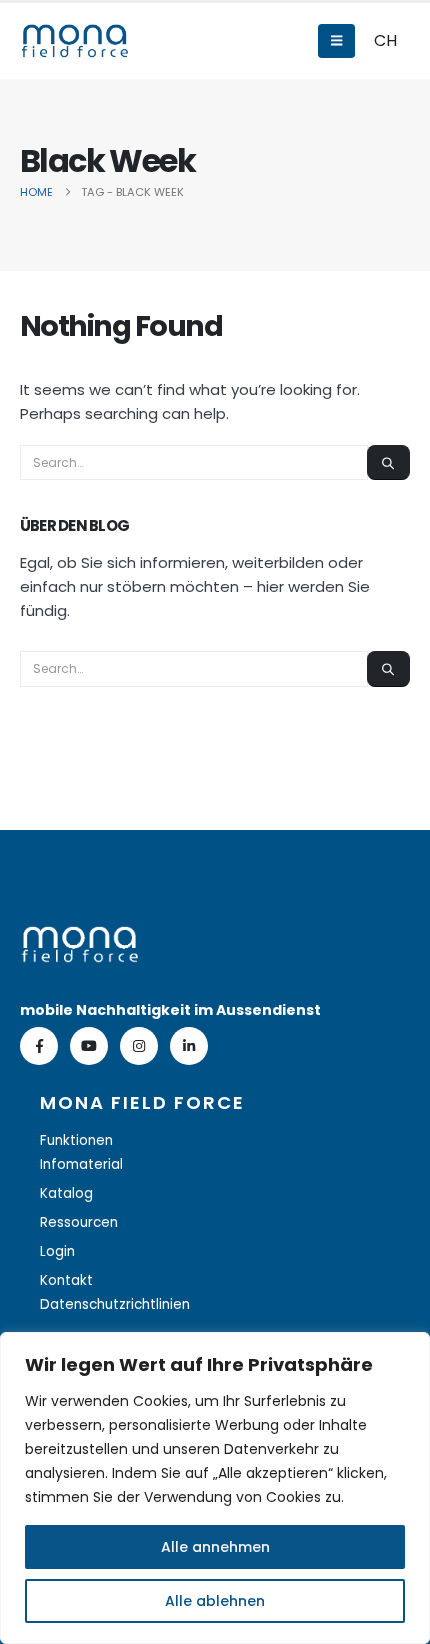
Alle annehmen (215, 1547)
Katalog (66, 1193)
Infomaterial (81, 1164)
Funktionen (76, 1140)
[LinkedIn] (189, 1046)
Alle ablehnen (215, 1601)
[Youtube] (89, 1046)
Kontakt (66, 1280)
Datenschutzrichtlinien (115, 1304)
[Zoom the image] (80, 937)
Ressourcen (79, 1222)
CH (385, 40)
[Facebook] (39, 1046)
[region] (215, 1488)
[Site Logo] (75, 41)
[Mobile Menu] (336, 41)
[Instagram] (139, 1046)
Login (57, 1251)
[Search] (388, 462)
